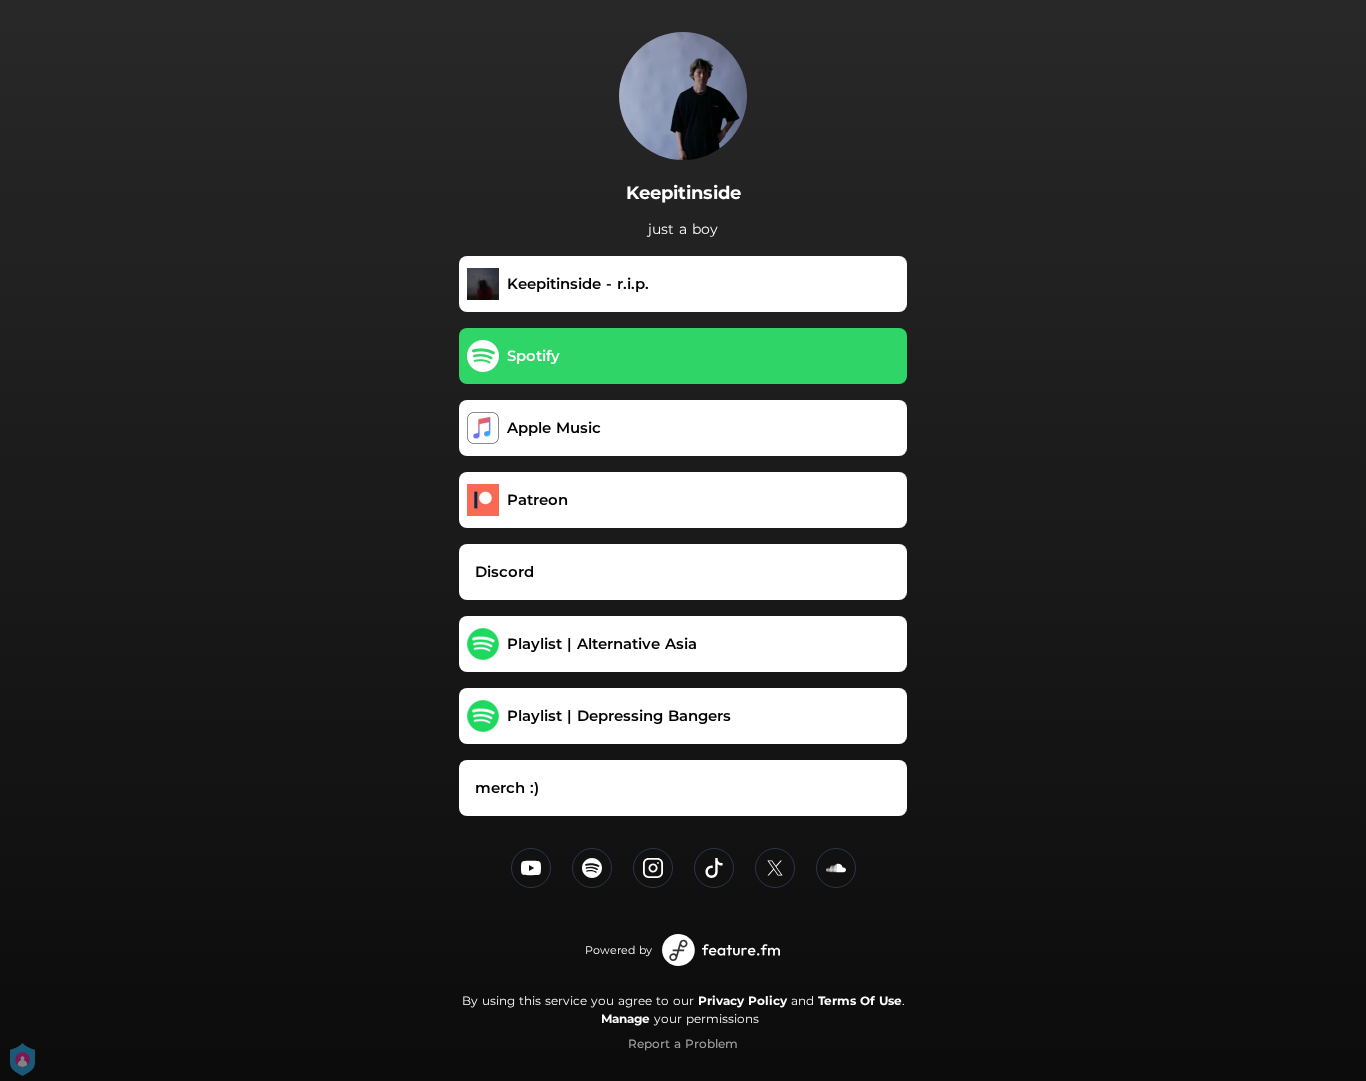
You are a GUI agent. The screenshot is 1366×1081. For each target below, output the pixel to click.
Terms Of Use (860, 1000)
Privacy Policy (742, 1000)
